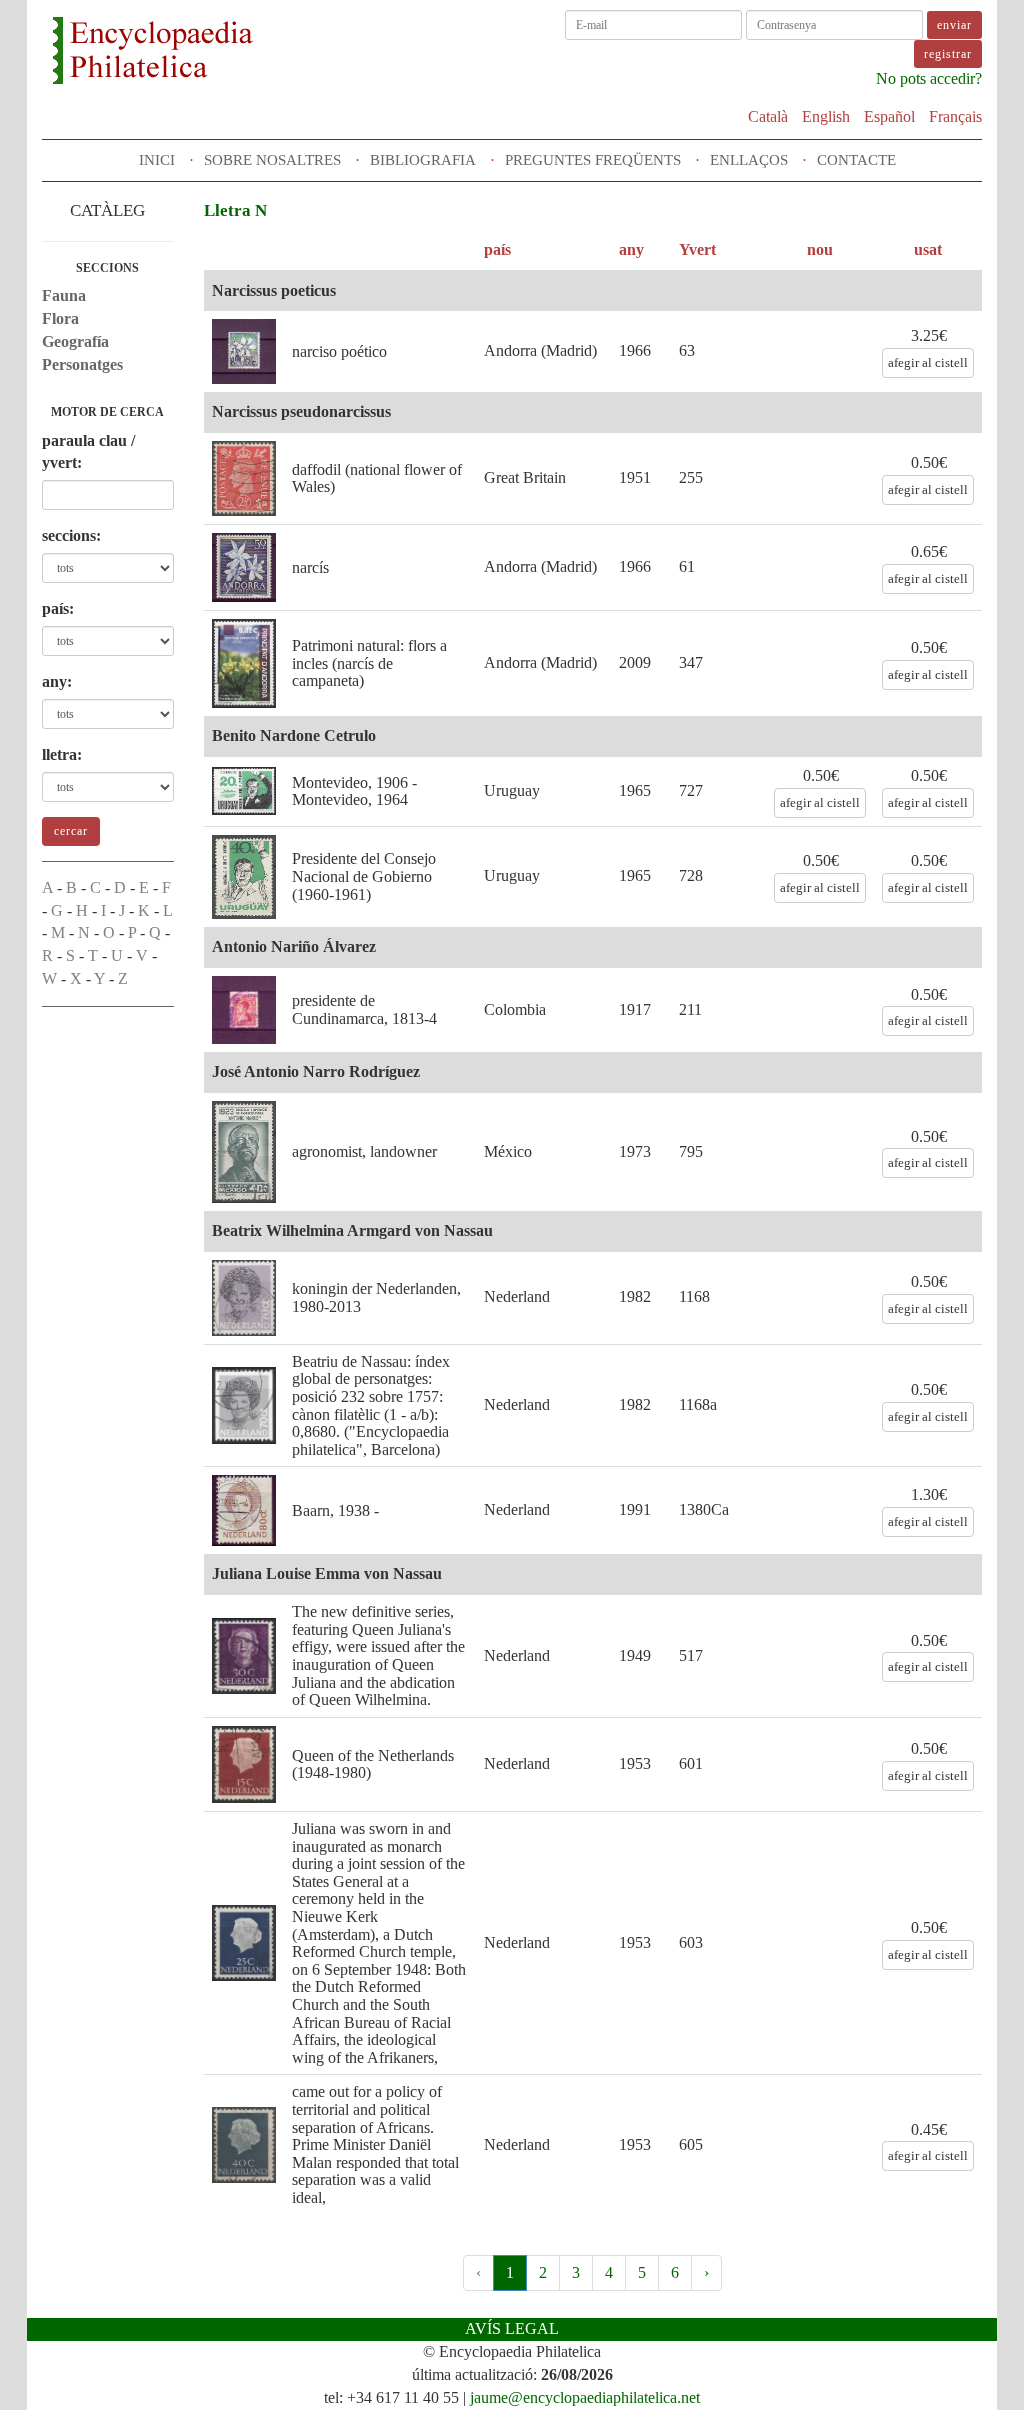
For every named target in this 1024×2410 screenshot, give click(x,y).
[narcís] (244, 567)
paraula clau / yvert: (88, 452)
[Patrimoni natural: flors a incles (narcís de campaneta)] (244, 663)
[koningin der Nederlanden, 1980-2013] (244, 1298)
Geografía (75, 341)
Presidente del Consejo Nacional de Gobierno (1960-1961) (364, 876)
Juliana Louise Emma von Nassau (327, 1573)
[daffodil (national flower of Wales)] (244, 478)
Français (955, 116)
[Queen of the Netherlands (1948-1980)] (244, 1764)
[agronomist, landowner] (244, 1152)
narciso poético (339, 351)
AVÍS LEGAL (512, 2328)
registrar (948, 54)
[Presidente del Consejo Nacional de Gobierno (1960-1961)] (244, 877)
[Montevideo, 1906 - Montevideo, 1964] (244, 791)
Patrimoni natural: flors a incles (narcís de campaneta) (369, 663)
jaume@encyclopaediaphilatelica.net (585, 2397)
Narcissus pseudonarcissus (301, 411)
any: (57, 681)
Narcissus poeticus (274, 290)
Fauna (64, 295)
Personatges (82, 364)
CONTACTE (856, 160)
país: (58, 608)
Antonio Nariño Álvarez (294, 946)
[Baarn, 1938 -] (244, 1510)
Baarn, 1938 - (335, 1510)
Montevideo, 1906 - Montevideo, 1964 (354, 791)
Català (768, 116)
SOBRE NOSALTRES (272, 160)
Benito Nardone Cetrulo (294, 735)
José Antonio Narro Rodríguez (316, 1071)
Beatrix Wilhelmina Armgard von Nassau (352, 1230)
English (826, 116)
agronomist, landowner (364, 1151)
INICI (157, 160)
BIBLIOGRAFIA (423, 160)
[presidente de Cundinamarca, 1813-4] (244, 1010)
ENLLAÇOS (749, 160)
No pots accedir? (929, 78)
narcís (310, 567)
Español (889, 116)
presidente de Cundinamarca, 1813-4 (364, 1009)
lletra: (62, 754)
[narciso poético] (244, 351)
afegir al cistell (928, 362)
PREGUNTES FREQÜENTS (593, 160)
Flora (60, 318)
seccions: (71, 535)
